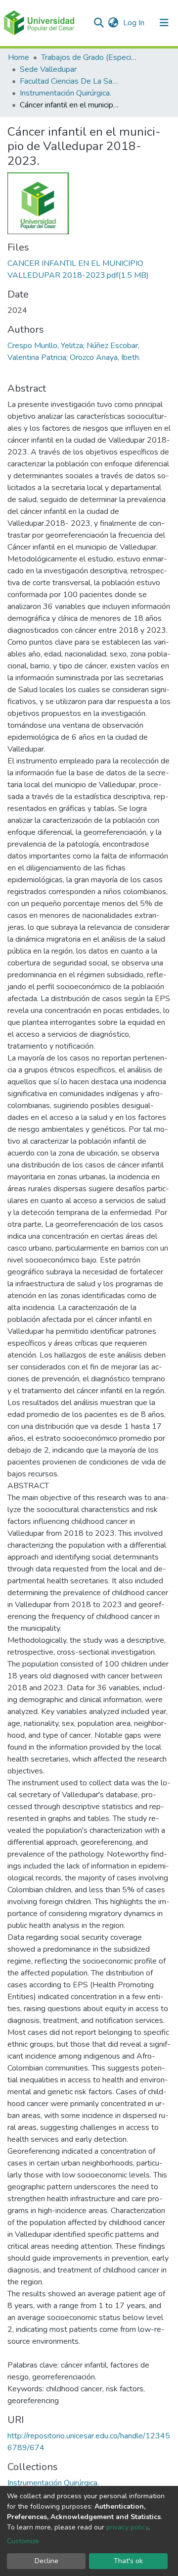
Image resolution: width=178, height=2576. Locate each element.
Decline (46, 2561)
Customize (23, 2541)
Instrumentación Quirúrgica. (66, 93)
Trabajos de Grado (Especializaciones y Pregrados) (90, 57)
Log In (135, 23)
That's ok (128, 2561)
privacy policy (127, 2527)
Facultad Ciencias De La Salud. (69, 81)
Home (19, 57)
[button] (113, 23)
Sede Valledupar (48, 69)
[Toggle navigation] (164, 23)
